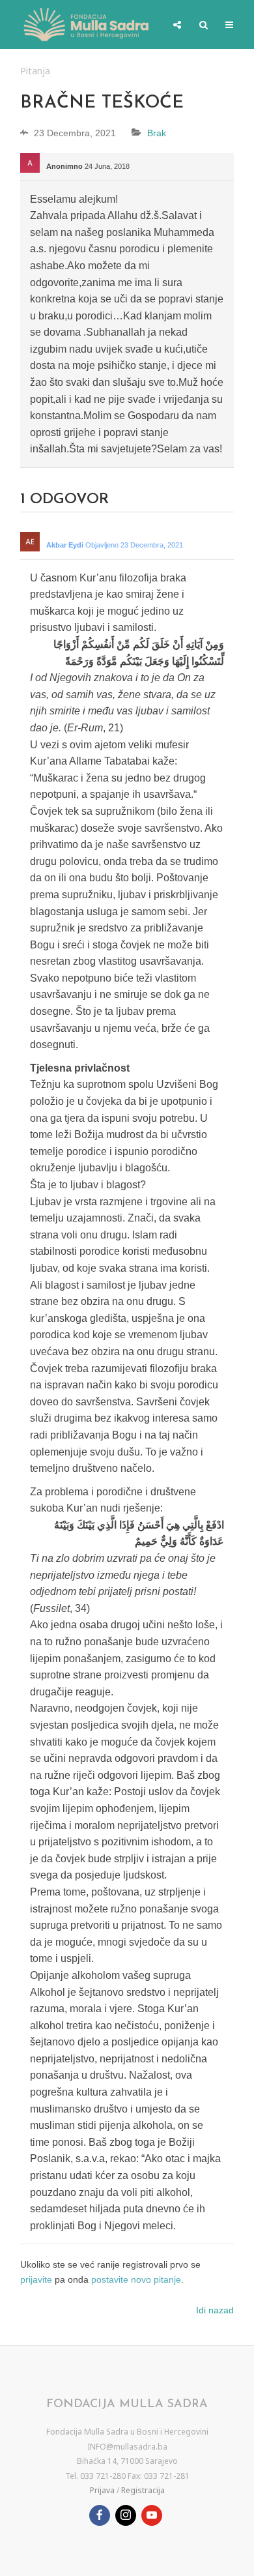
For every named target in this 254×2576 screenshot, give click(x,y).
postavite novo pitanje (136, 2279)
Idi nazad (215, 2310)
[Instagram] (126, 2515)
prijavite (36, 2279)
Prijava (102, 2490)
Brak (157, 133)
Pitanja (35, 71)
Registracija (143, 2490)
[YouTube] (152, 2515)
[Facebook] (100, 2515)
